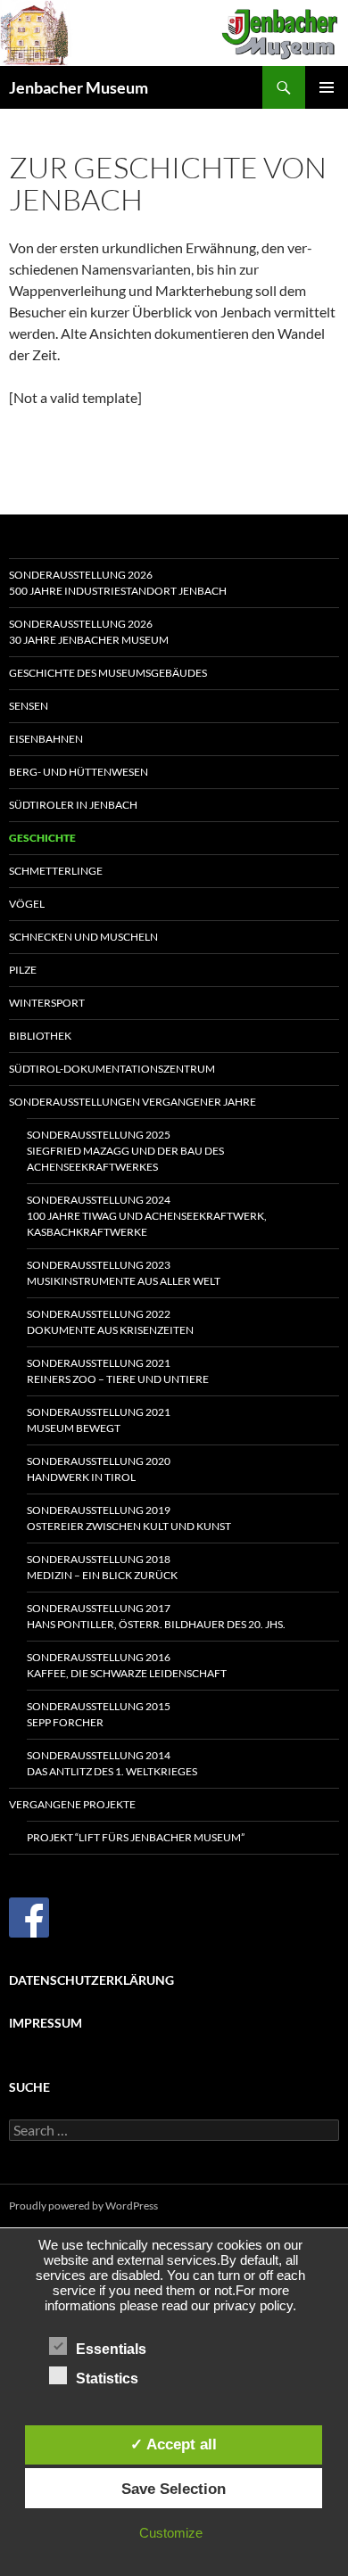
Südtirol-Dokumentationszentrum (112, 1069)
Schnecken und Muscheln (83, 937)
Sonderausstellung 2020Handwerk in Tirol (99, 1469)
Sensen (29, 706)
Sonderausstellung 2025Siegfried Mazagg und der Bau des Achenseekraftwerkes (125, 1151)
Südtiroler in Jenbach (73, 805)
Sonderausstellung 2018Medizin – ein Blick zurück (102, 1567)
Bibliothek (40, 1036)
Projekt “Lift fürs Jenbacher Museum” (136, 1837)
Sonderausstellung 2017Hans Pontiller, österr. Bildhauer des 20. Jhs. (156, 1616)
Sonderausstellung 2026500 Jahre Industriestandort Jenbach (118, 583)
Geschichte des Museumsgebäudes (108, 673)
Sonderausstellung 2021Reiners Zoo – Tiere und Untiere (118, 1371)
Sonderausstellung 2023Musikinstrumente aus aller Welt (124, 1273)
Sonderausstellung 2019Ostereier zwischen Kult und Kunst (129, 1518)
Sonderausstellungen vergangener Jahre (133, 1102)
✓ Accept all (174, 2444)
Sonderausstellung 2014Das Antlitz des (112, 1763)
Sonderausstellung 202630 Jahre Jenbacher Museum (89, 632)
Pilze (23, 970)
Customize (171, 2533)
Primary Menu (327, 87)
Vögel (27, 904)
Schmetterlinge (56, 871)
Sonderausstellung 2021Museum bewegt (99, 1420)
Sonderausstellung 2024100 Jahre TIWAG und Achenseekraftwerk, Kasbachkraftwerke (147, 1216)
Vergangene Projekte (72, 1804)
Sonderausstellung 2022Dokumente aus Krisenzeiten (110, 1322)
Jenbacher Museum (79, 87)
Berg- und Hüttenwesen (79, 772)
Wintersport (47, 1003)
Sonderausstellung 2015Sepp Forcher (99, 1714)
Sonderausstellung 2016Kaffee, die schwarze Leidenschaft (127, 1665)
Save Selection (174, 2489)
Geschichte (42, 838)
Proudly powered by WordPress (83, 2206)
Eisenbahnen (46, 739)
